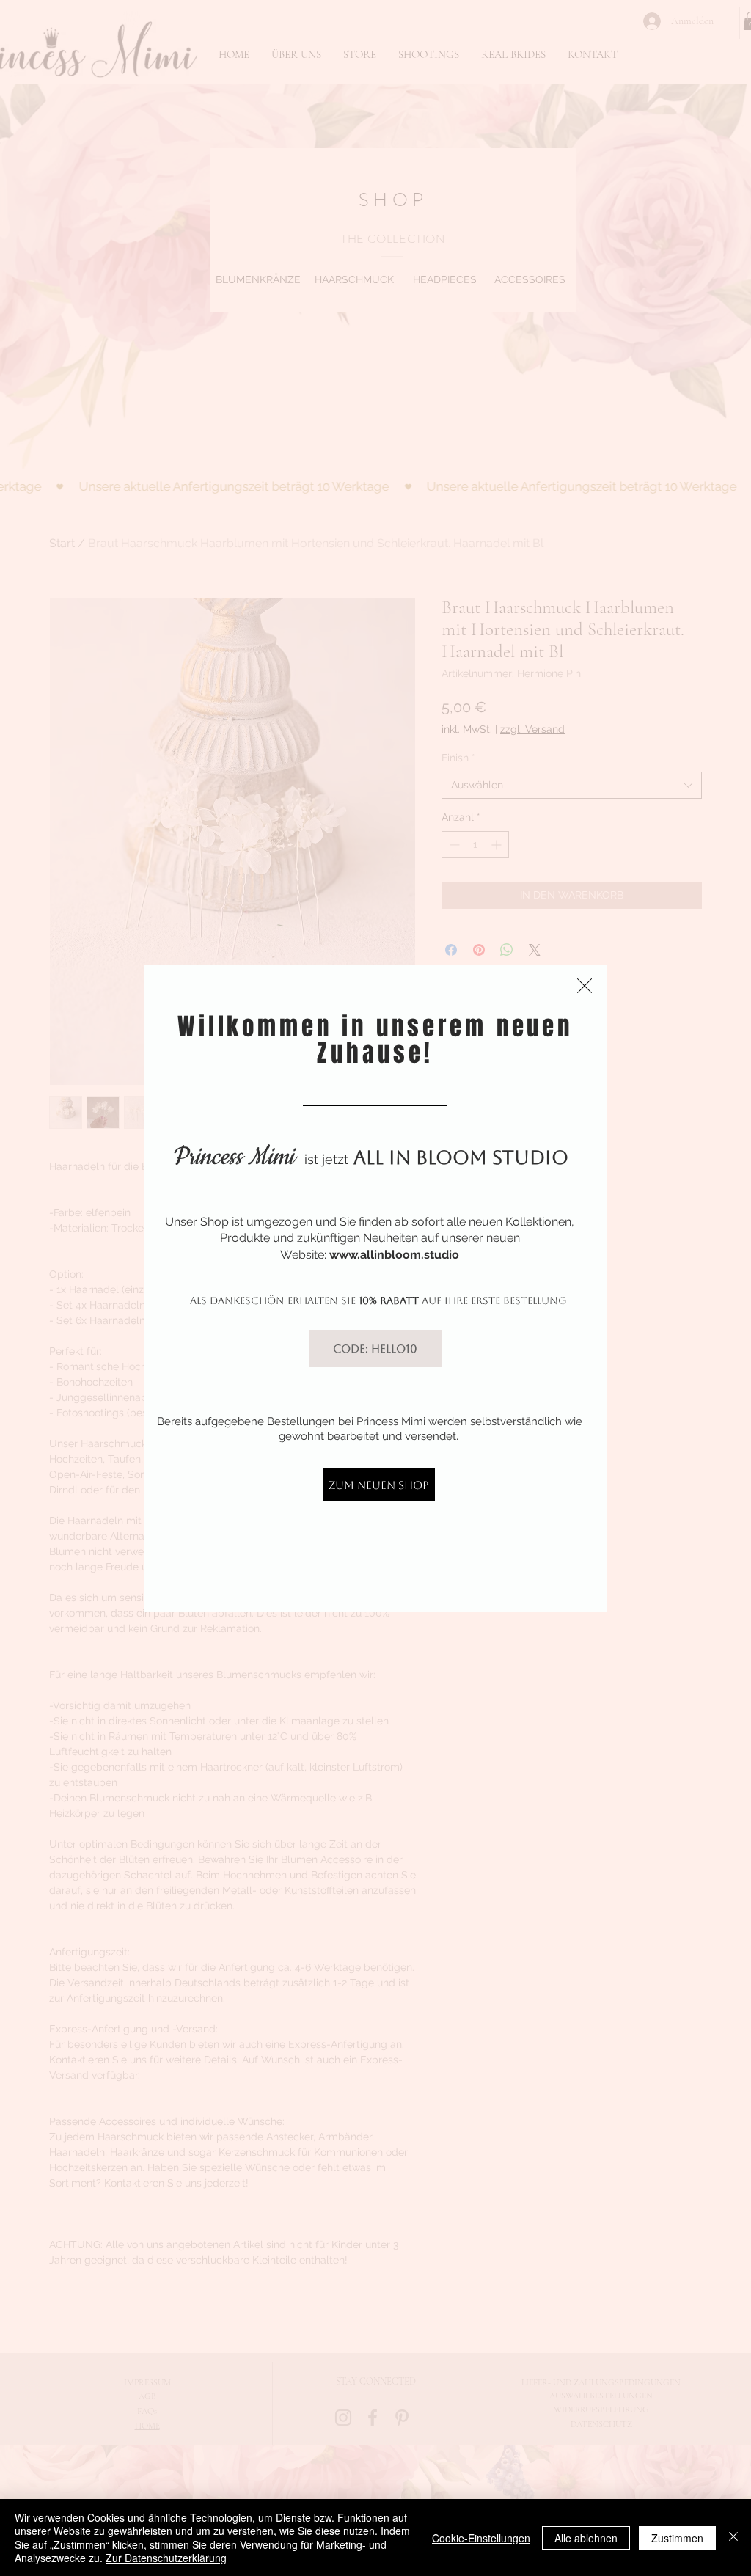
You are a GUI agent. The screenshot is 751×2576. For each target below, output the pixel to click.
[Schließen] (733, 2537)
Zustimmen (677, 2538)
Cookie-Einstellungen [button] (481, 2538)
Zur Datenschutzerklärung (166, 2558)
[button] (585, 986)
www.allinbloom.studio (394, 1255)
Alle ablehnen (586, 2538)
